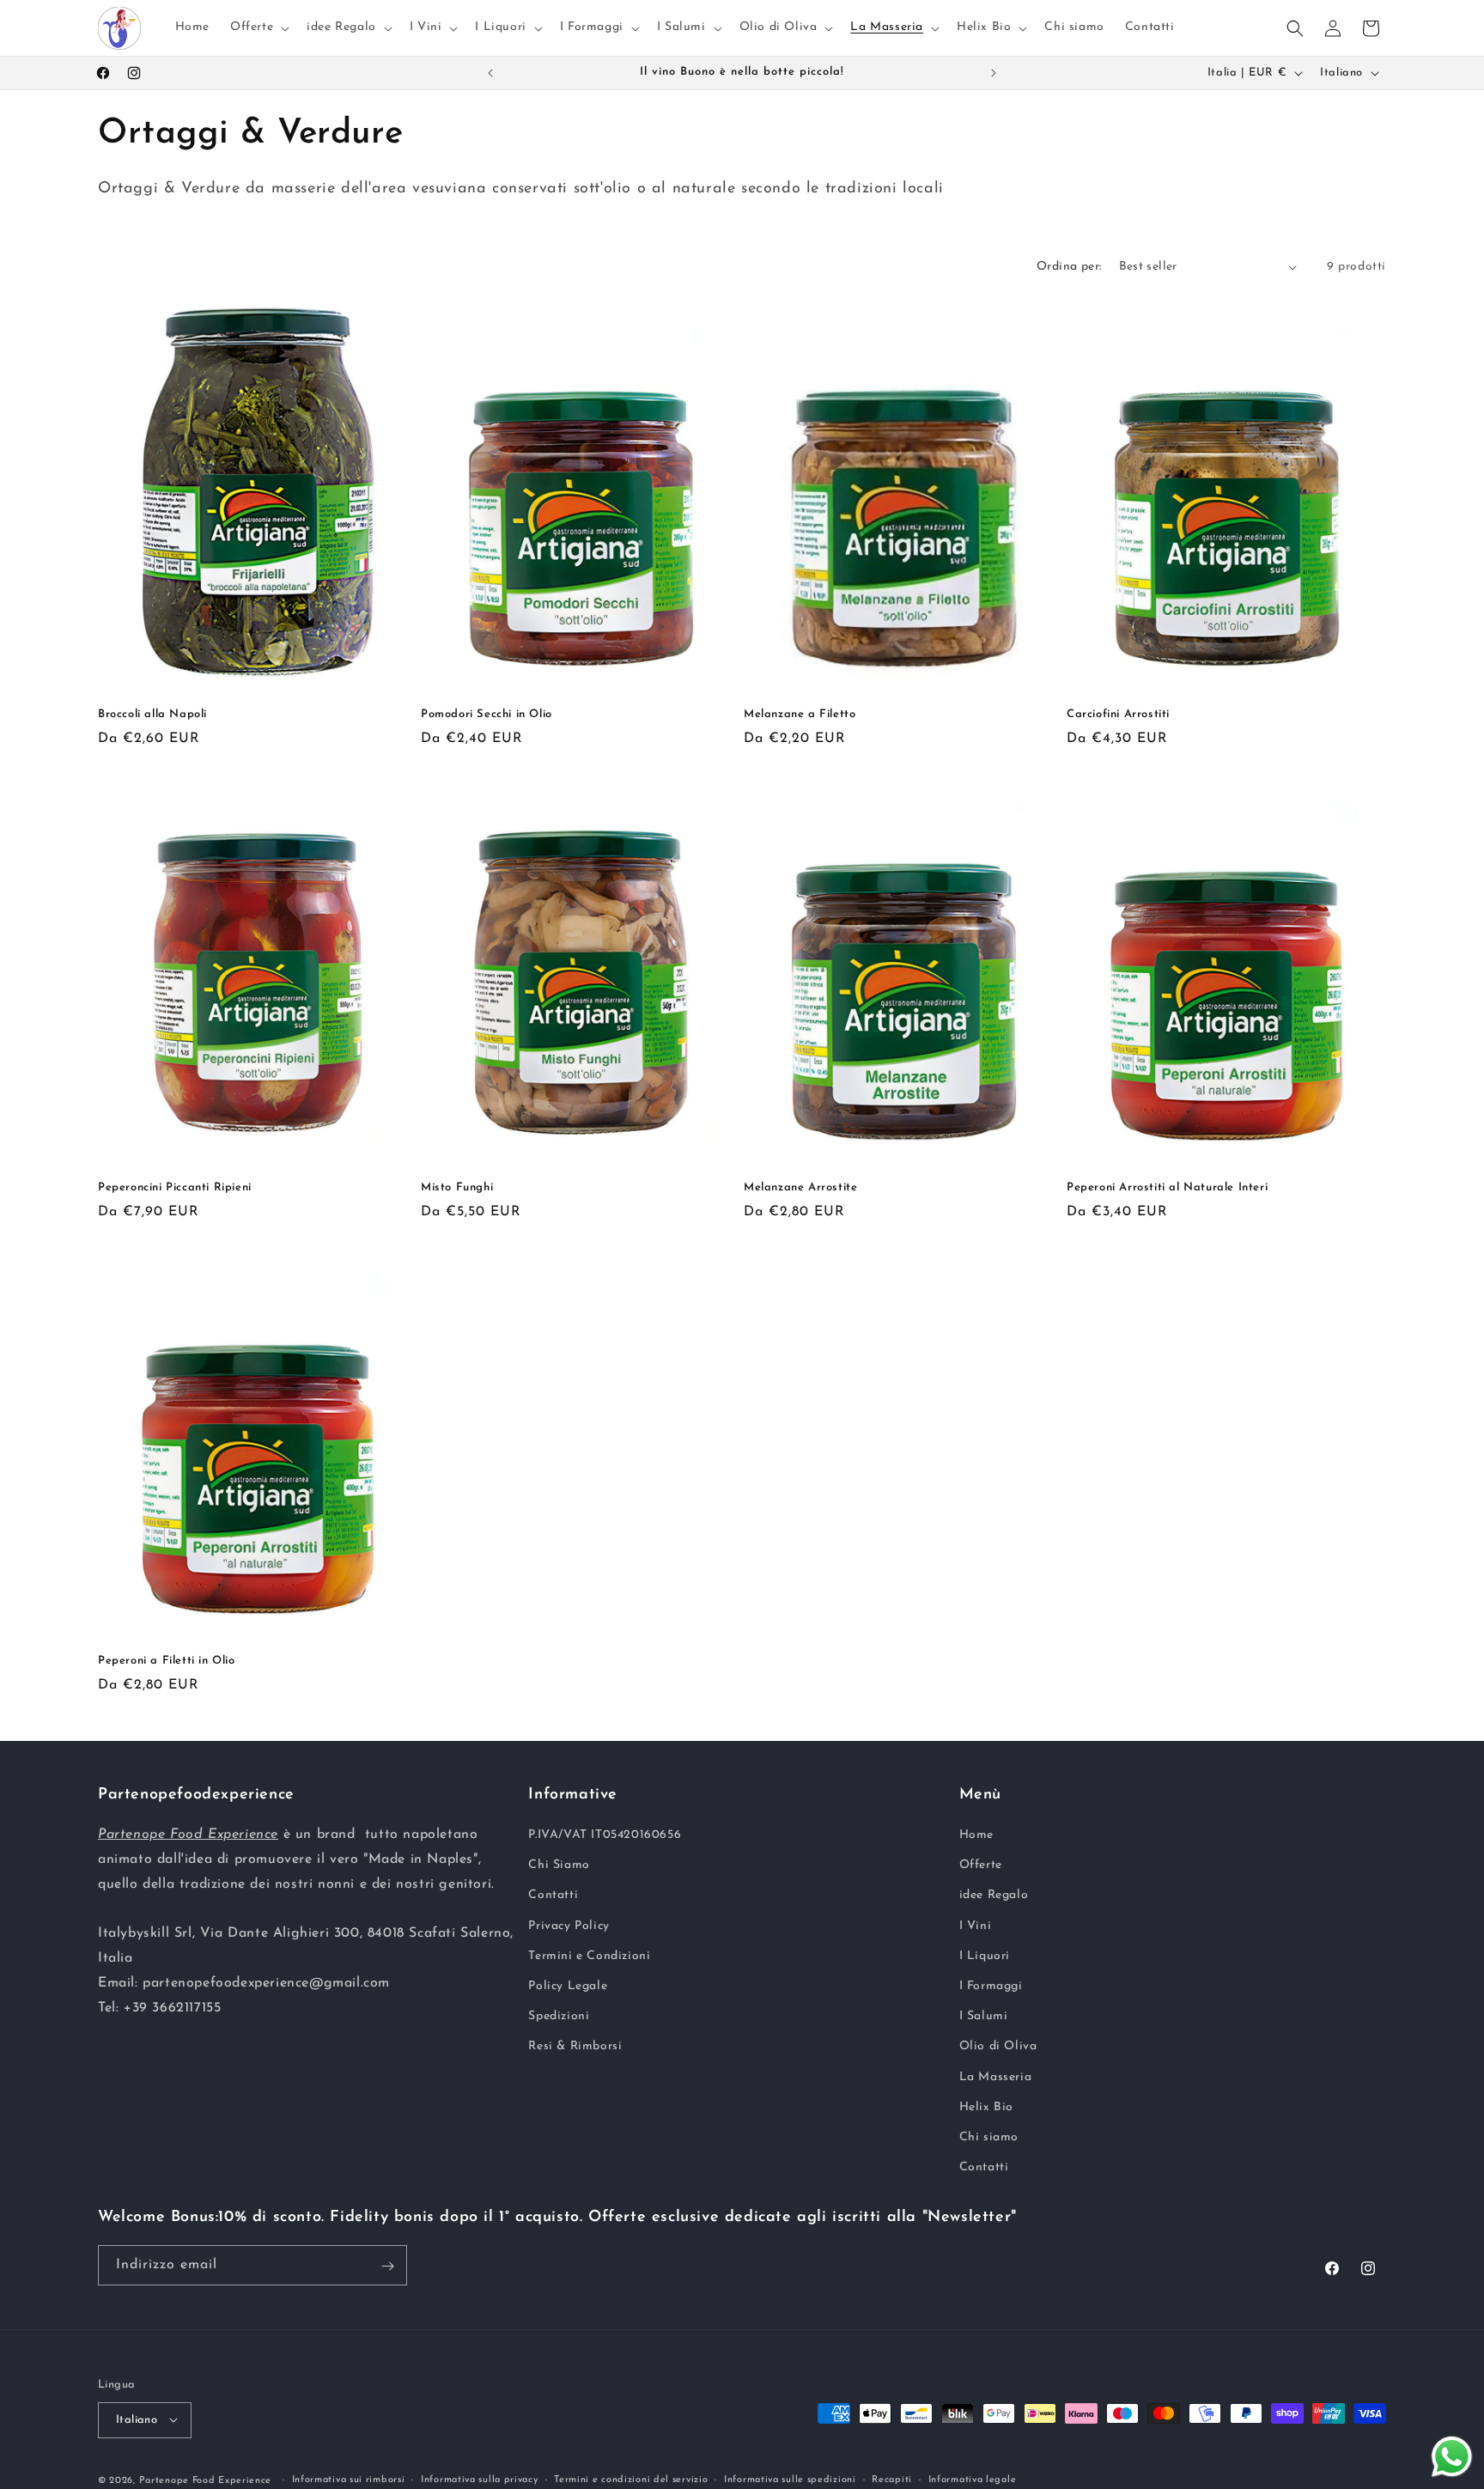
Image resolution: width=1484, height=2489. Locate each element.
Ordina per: (1069, 267)
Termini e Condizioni (589, 1956)
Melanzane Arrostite (800, 1187)
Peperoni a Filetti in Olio (167, 1661)
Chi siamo (989, 2137)
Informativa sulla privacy (480, 2479)
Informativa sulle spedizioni (790, 2479)
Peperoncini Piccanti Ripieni (175, 1187)
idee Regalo (994, 1896)
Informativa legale (973, 2479)
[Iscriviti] (387, 2266)
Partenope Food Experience (206, 2480)
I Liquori (985, 1956)
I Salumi (984, 2016)
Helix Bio (986, 2107)
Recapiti (892, 2479)
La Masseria (996, 2077)
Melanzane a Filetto (800, 714)
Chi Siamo (559, 1865)
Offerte (981, 1865)
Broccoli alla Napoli (152, 714)
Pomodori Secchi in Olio (487, 714)
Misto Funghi (457, 1187)
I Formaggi (991, 1986)
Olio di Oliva (998, 2046)
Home (976, 1835)
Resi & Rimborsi (575, 2046)
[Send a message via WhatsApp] (1452, 2457)
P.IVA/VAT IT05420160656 (605, 1835)
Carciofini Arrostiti (1118, 714)
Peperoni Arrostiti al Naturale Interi (1167, 1187)
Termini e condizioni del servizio (631, 2479)
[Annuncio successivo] (994, 73)
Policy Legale (568, 1986)
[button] (258, 27)
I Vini (976, 1926)
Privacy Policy (569, 1926)
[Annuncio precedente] (490, 73)
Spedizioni (559, 2016)
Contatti (553, 1896)
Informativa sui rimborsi (349, 2479)
